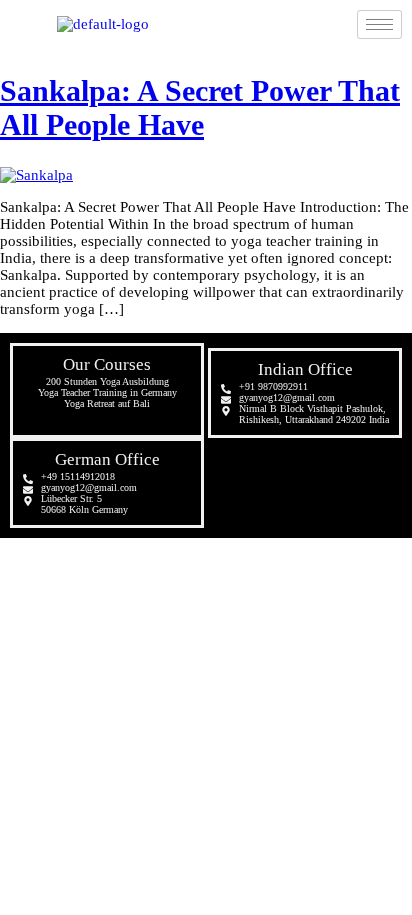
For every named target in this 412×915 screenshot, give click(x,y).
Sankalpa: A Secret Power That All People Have (200, 107)
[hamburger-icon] (379, 24)
